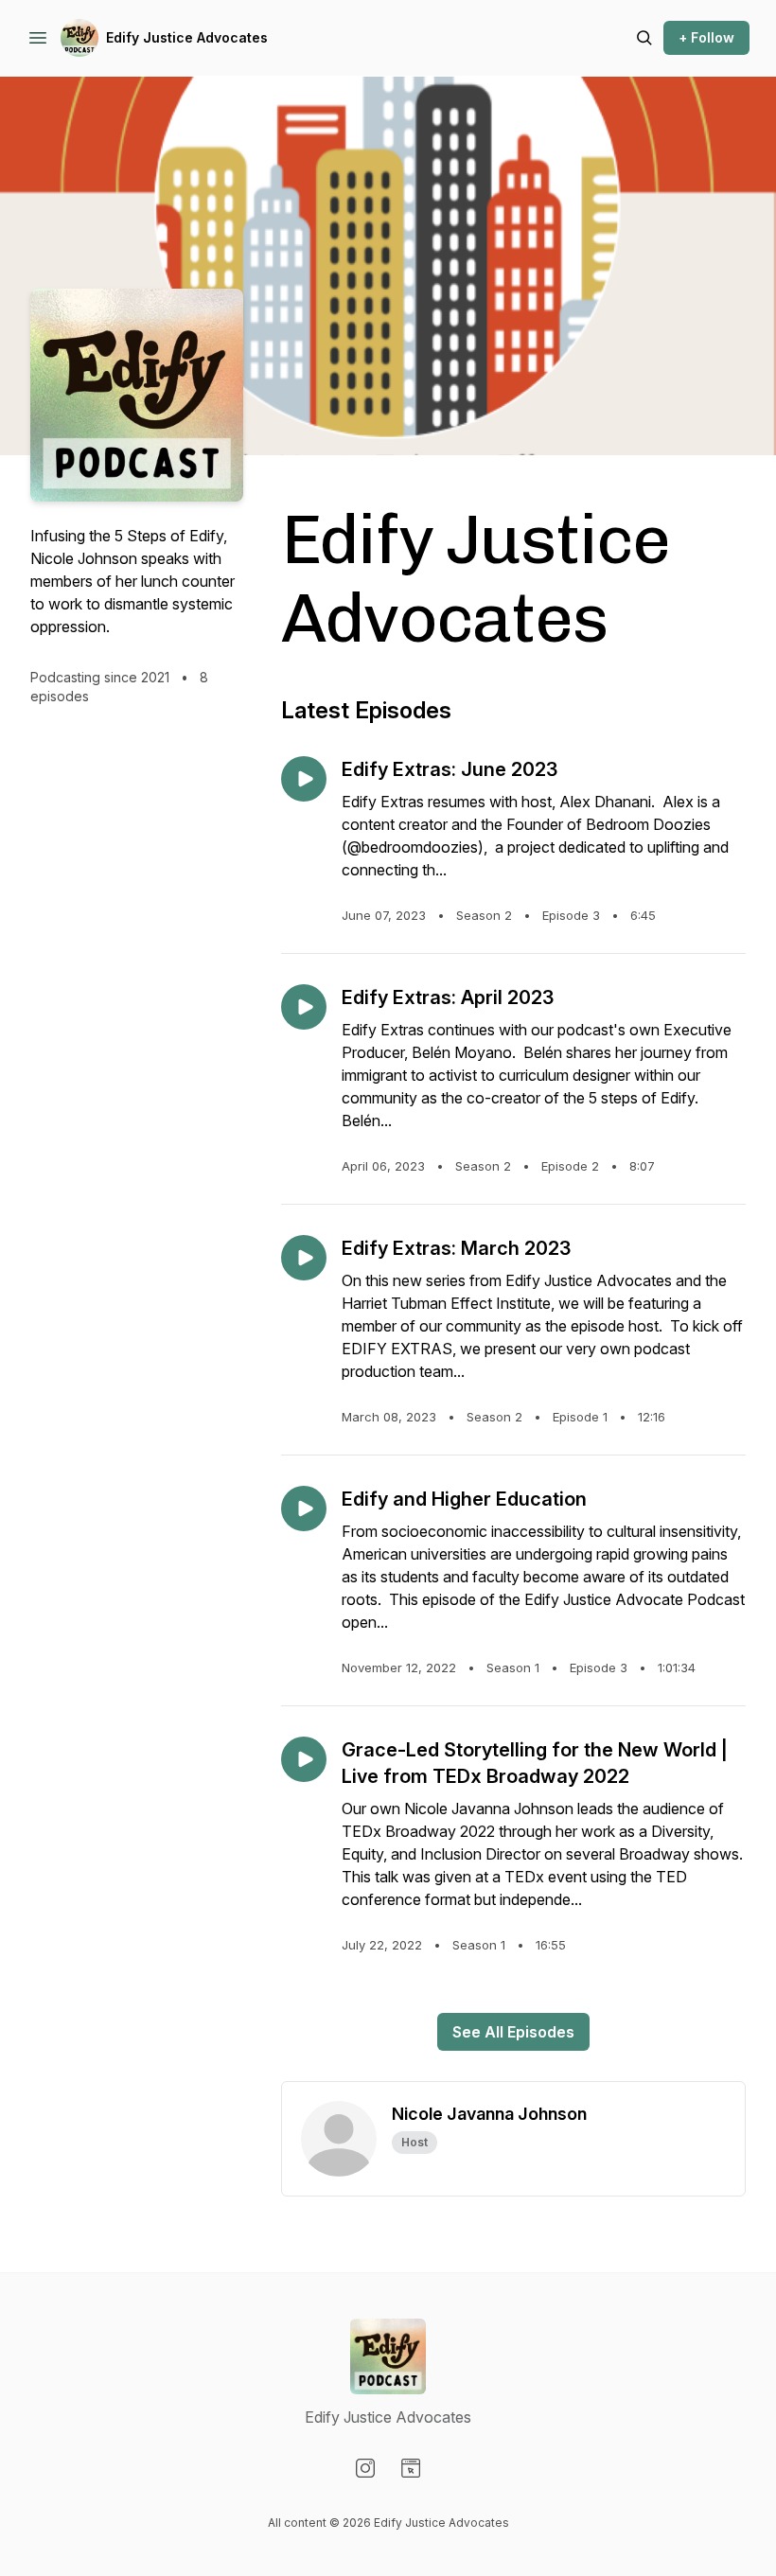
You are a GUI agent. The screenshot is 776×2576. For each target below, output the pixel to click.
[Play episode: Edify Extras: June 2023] (304, 779)
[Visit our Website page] (411, 2468)
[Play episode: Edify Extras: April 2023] (304, 1007)
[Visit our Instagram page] (365, 2468)
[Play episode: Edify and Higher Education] (304, 1509)
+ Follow (706, 37)
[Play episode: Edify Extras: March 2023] (304, 1258)
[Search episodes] (644, 38)
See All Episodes (513, 2032)
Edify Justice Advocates (187, 37)
